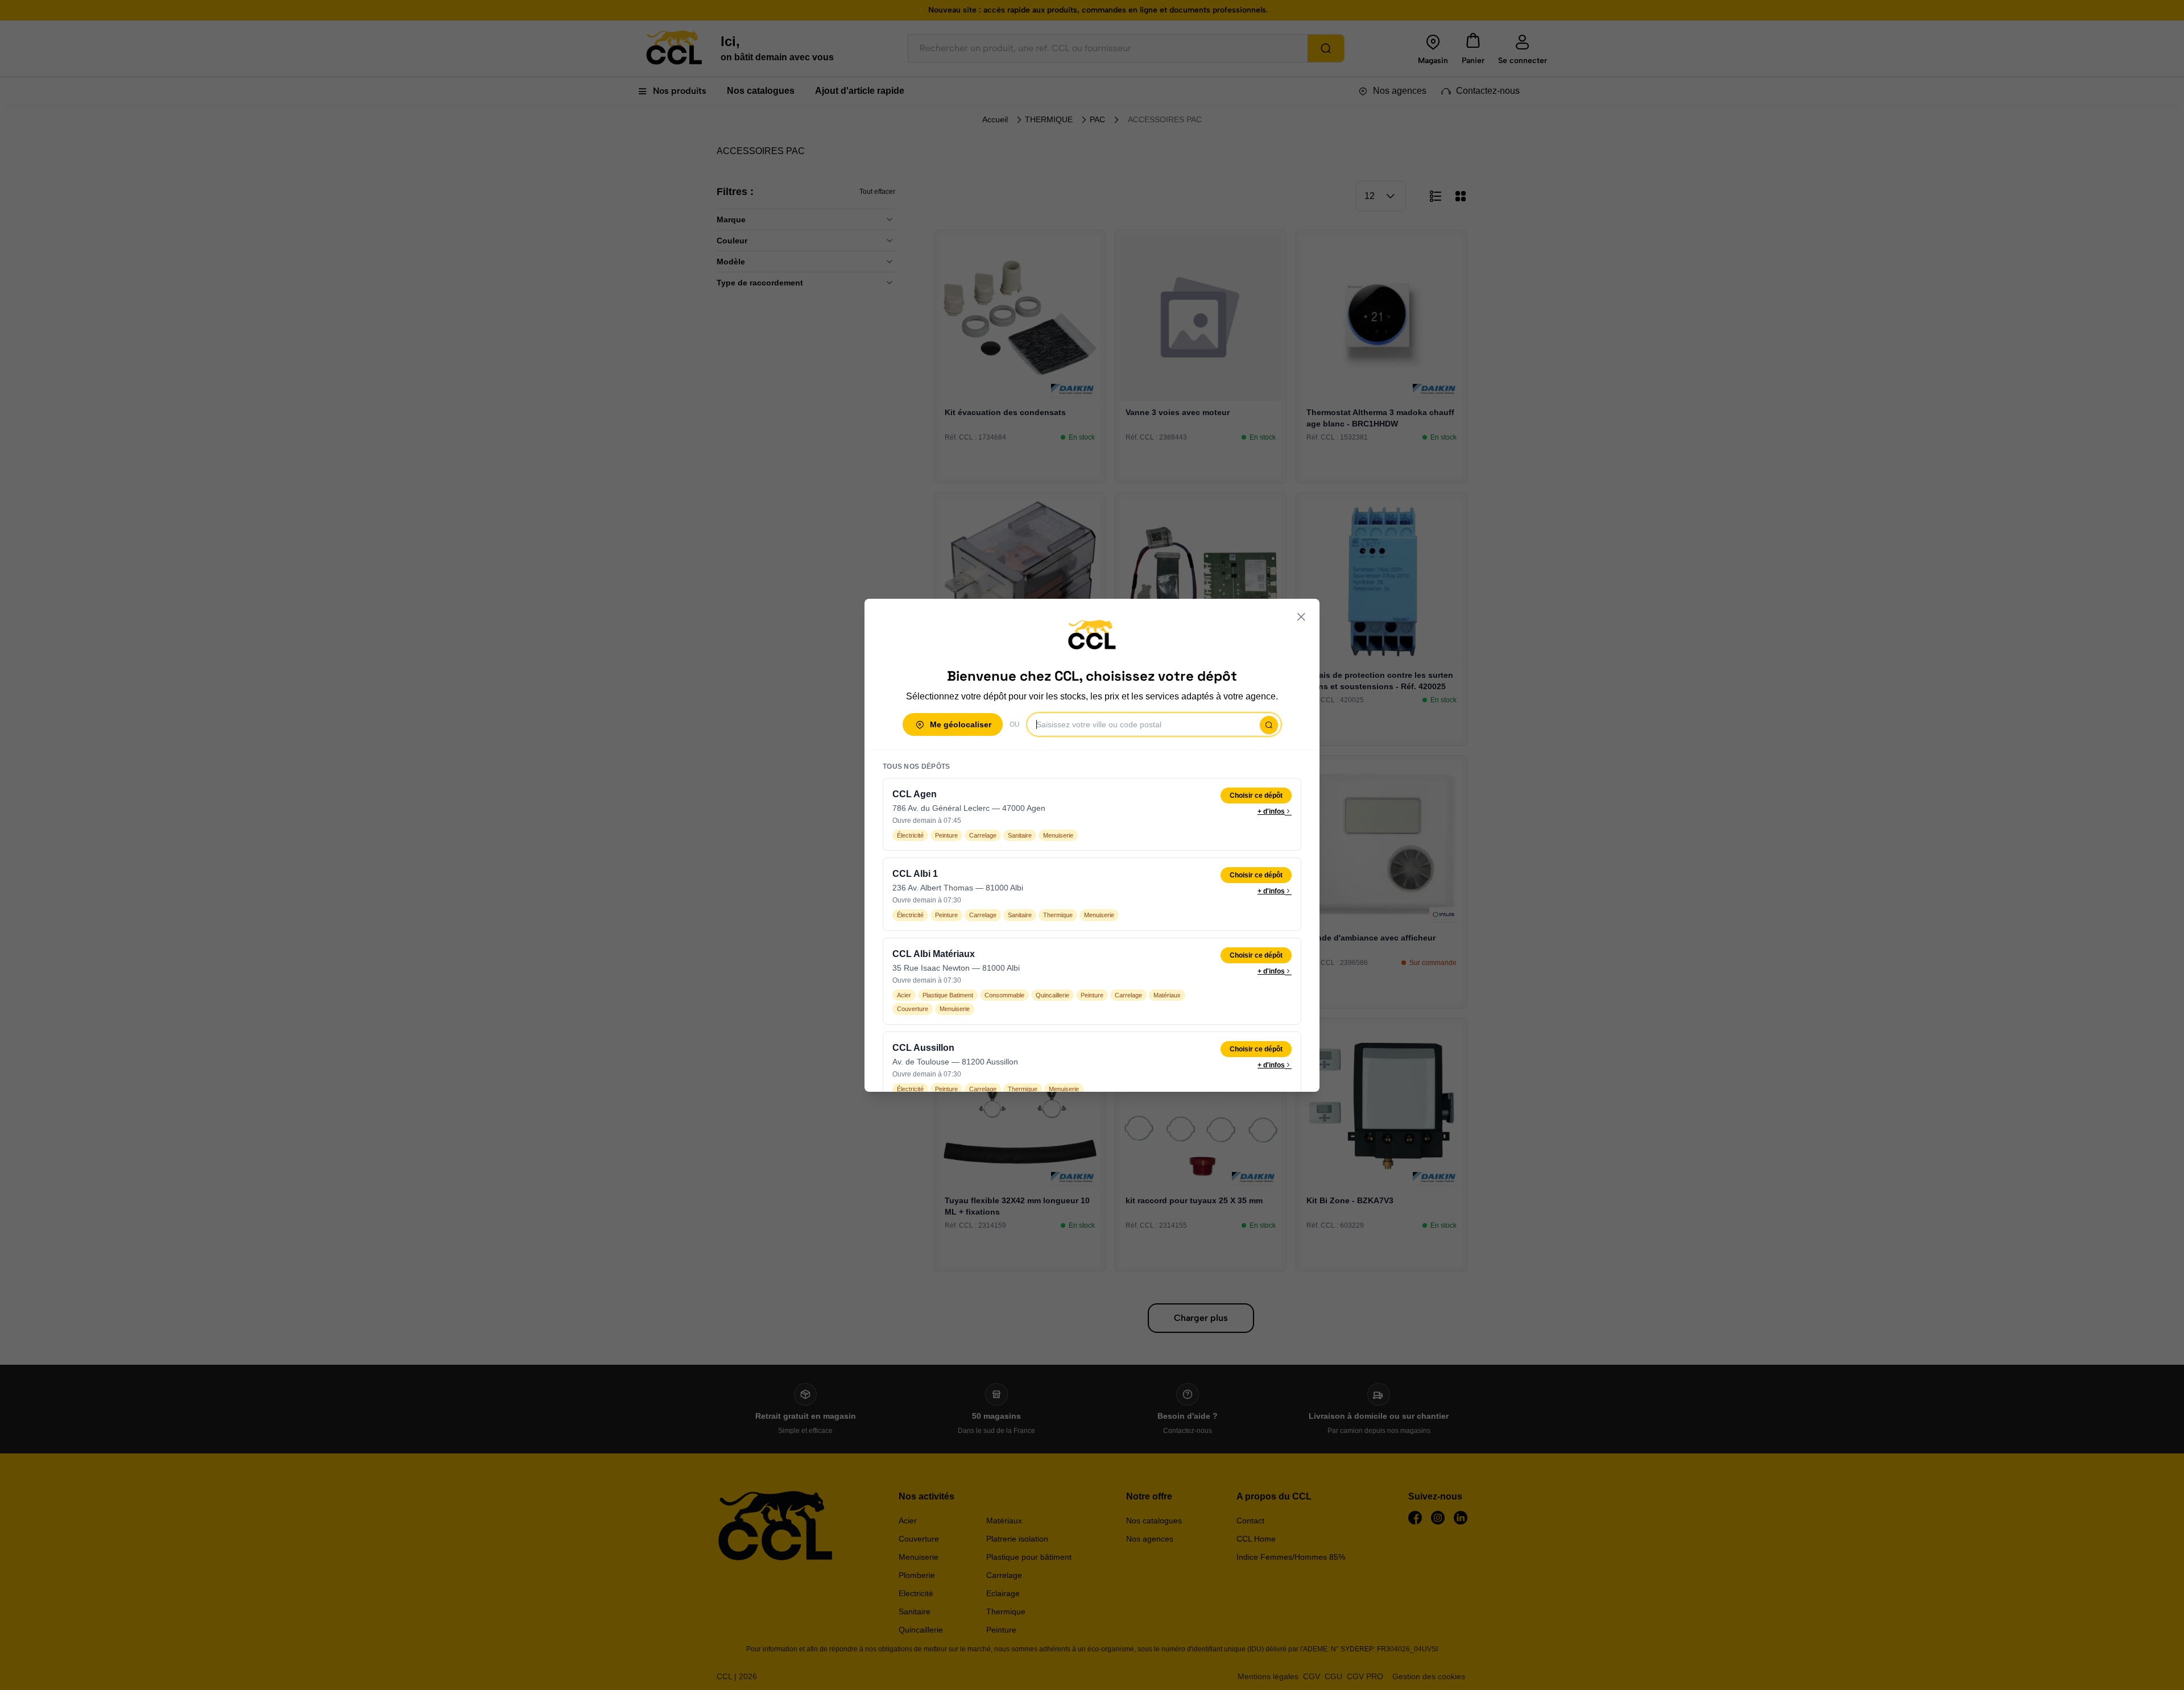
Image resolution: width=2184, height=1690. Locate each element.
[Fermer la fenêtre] (1301, 617)
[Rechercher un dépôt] (1269, 725)
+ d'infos (1271, 811)
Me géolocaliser (961, 724)
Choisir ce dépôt (1256, 796)
